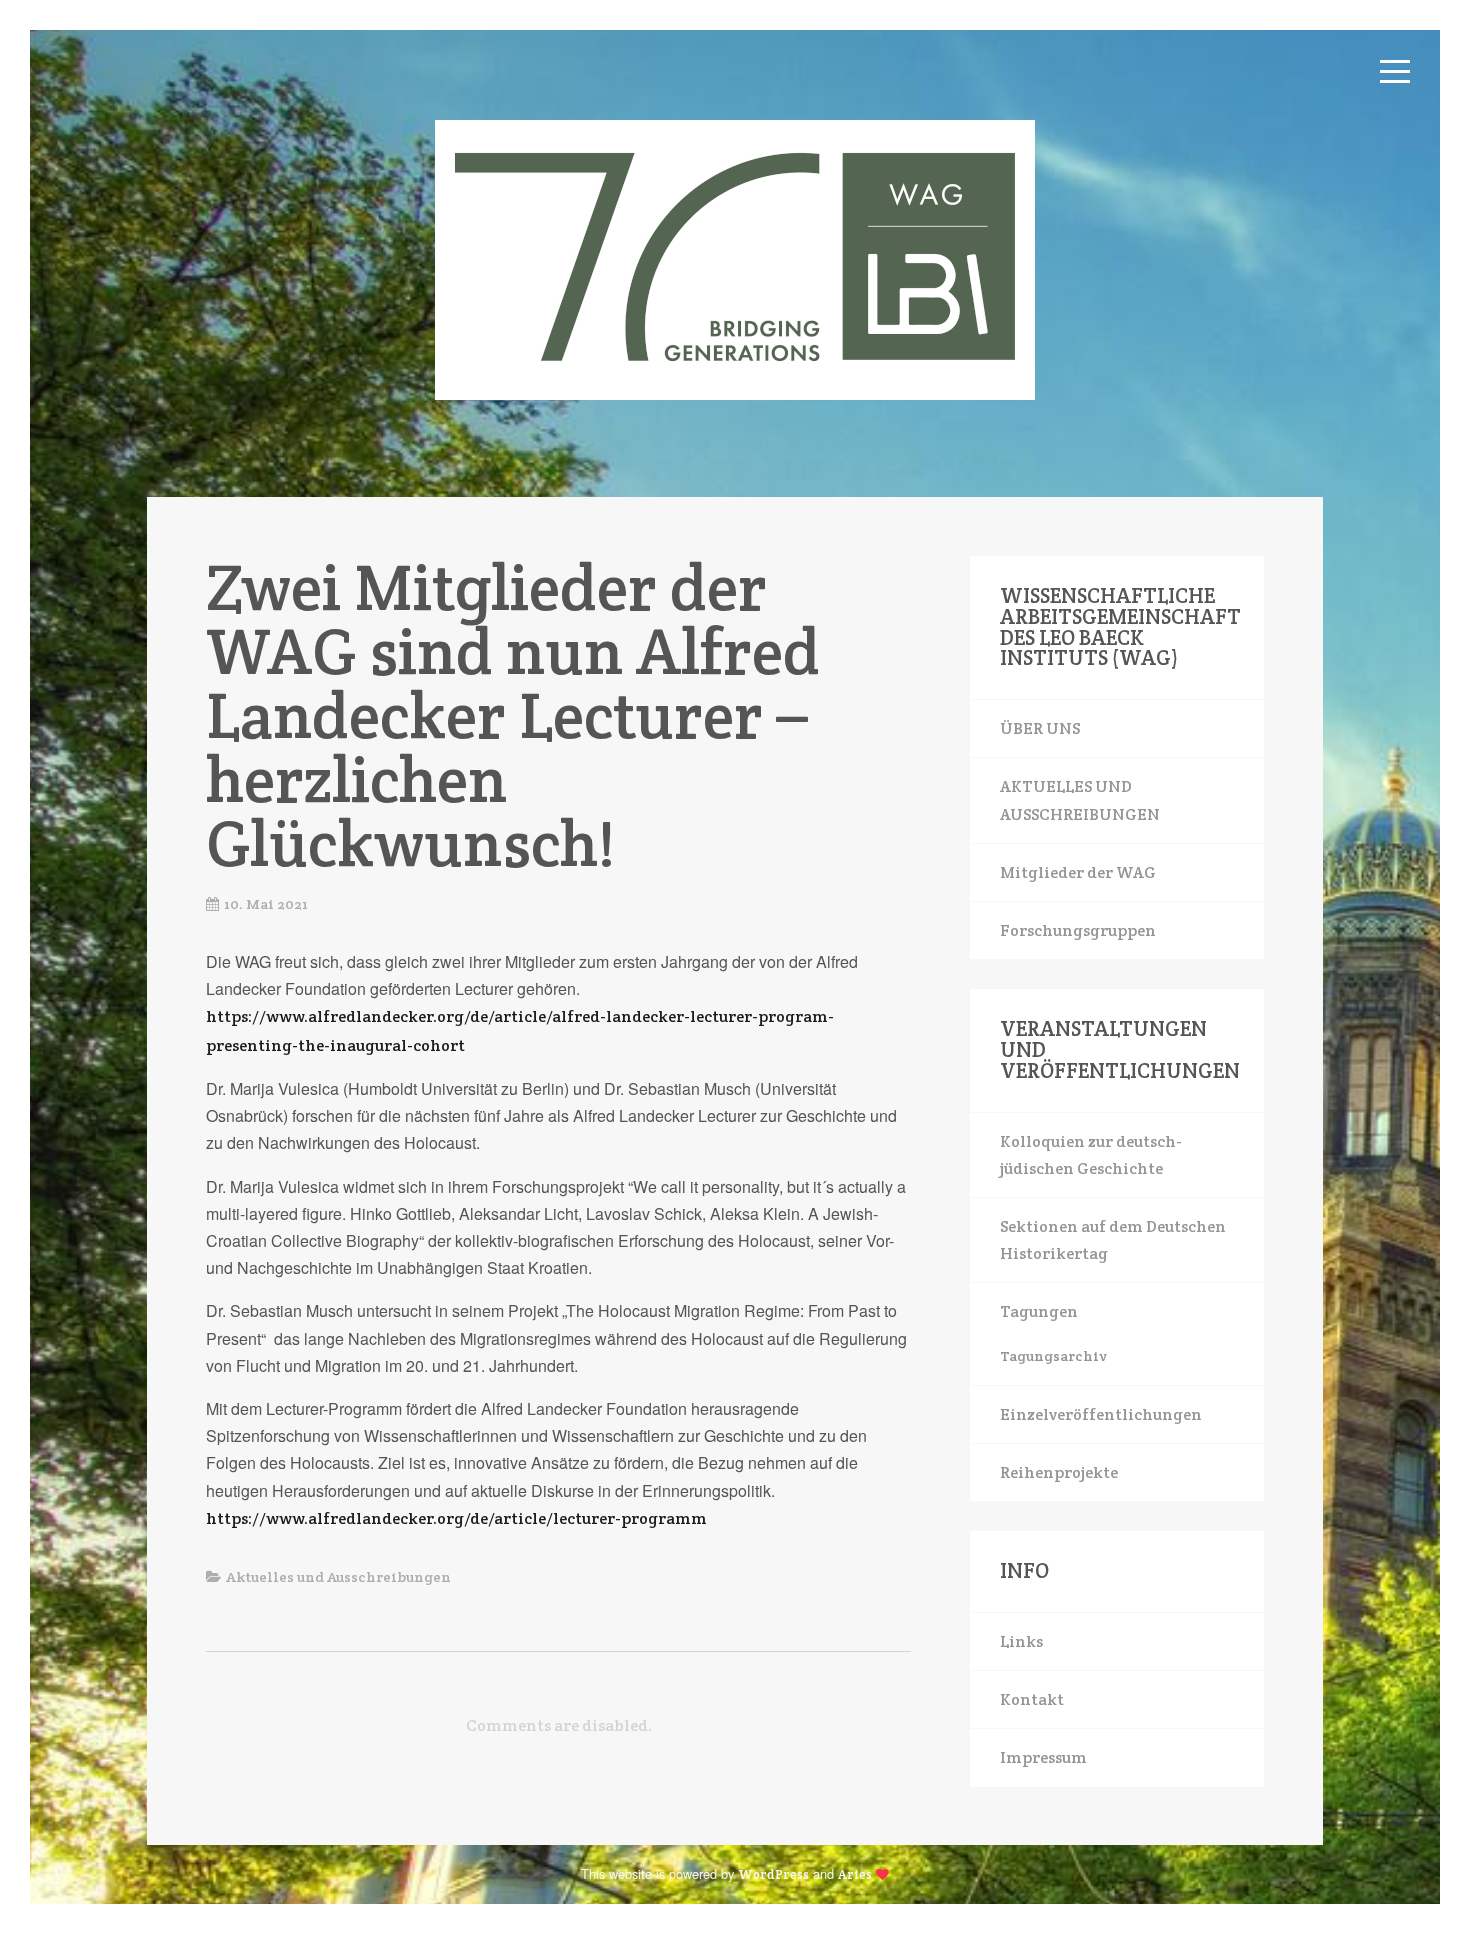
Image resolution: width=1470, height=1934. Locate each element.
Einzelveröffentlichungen (1101, 1414)
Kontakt (1032, 1699)
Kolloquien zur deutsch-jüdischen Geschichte (1091, 1155)
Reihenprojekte (1059, 1472)
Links (1021, 1641)
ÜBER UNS (1040, 728)
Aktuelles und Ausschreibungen (338, 1577)
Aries (855, 1874)
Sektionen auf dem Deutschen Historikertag (1113, 1240)
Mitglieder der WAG (1078, 872)
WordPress (773, 1874)
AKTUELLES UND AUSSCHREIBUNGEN (1080, 800)
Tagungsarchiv (1053, 1356)
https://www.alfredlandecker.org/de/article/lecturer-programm (456, 1518)
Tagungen (1039, 1311)
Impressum (1043, 1757)
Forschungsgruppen (1078, 930)
